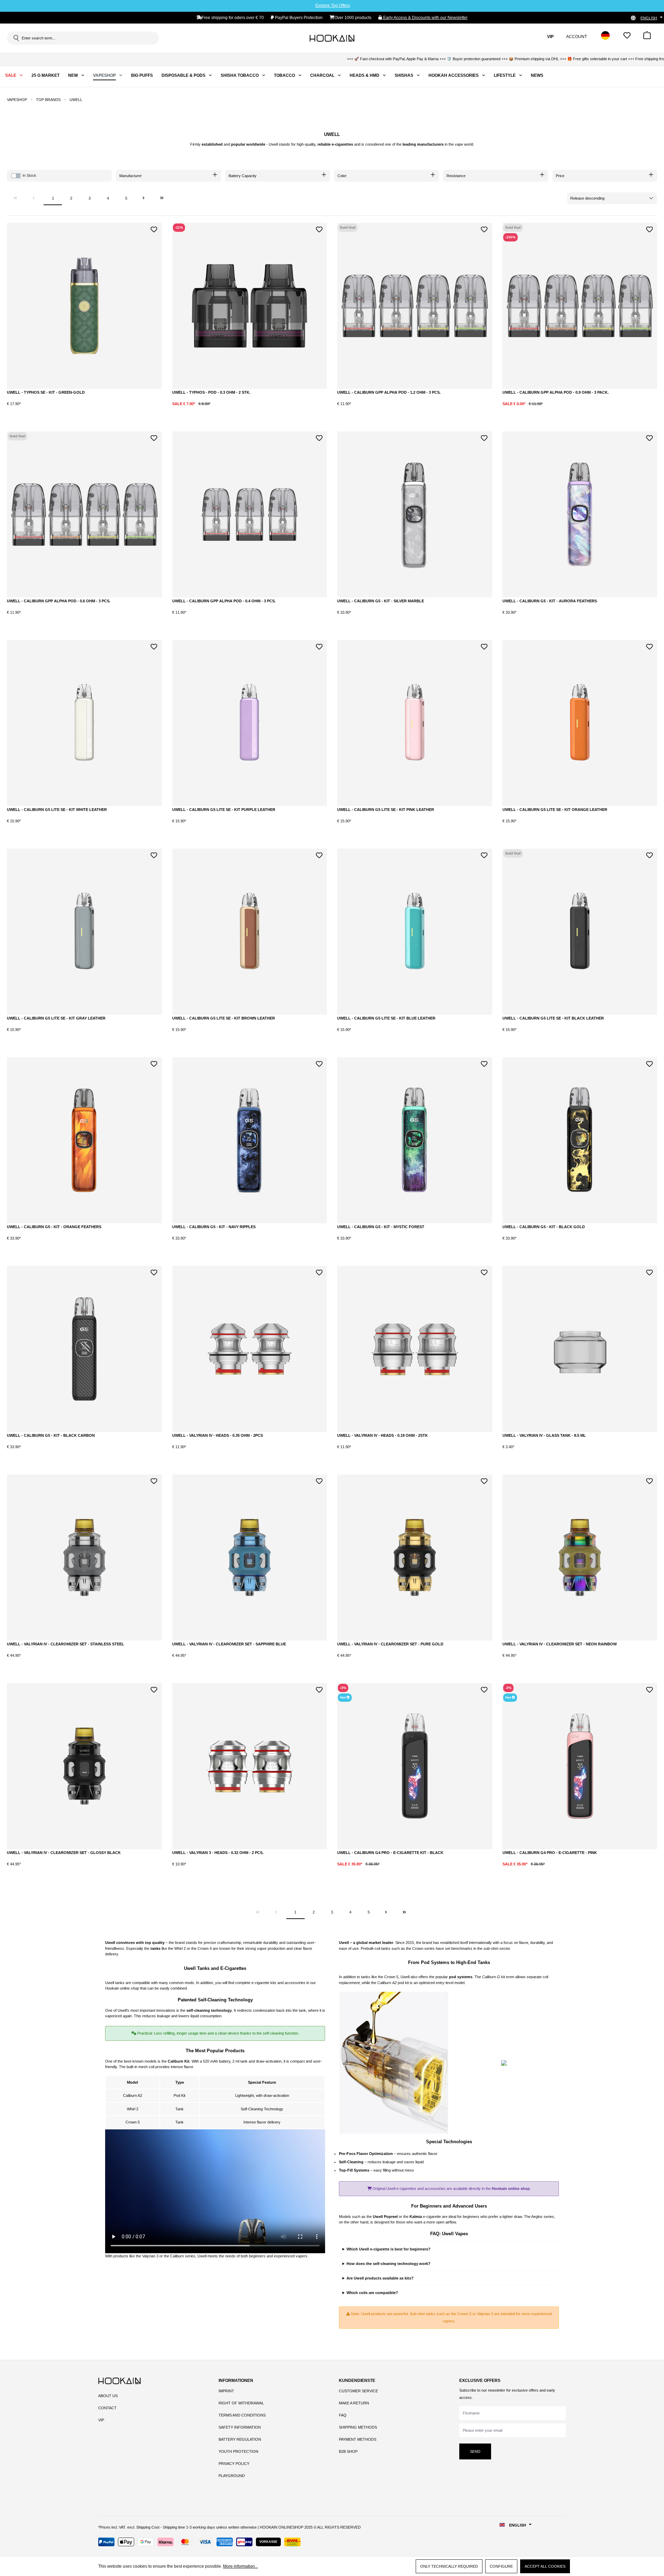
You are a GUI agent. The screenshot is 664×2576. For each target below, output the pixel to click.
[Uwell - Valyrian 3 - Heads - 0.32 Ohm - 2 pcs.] (250, 1766)
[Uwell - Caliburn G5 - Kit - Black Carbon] (84, 1349)
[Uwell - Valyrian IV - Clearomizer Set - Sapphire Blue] (250, 1558)
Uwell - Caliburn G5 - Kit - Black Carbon (51, 1435)
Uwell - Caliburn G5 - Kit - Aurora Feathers (550, 601)
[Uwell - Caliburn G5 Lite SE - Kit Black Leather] (580, 932)
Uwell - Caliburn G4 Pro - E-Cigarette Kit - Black (390, 1853)
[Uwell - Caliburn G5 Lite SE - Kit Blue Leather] (415, 932)
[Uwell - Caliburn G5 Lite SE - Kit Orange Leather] (580, 723)
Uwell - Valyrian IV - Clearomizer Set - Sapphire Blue (229, 1644)
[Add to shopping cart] (81, 409)
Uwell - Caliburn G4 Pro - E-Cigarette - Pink (550, 1853)
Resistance (456, 176)
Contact (107, 2408)
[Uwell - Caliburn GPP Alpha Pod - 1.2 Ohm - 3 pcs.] (415, 306)
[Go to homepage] (332, 38)
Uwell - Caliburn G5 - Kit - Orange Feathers (54, 1227)
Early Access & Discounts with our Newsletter (425, 18)
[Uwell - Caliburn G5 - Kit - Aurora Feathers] (580, 514)
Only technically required (449, 2566)
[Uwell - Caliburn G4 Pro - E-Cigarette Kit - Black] (415, 1766)
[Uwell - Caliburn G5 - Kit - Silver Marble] (415, 514)
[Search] (16, 38)
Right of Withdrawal (241, 2403)
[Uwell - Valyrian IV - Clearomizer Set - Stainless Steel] (84, 1558)
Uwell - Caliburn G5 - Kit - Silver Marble (381, 601)
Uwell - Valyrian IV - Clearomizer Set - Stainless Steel (66, 1644)
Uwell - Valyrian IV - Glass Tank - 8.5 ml (544, 1435)
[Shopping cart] (647, 38)
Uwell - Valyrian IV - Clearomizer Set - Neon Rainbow (560, 1644)
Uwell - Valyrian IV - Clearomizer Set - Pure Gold (390, 1644)
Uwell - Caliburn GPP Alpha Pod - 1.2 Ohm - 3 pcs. (389, 392)
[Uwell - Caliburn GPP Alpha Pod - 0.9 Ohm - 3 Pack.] (580, 306)
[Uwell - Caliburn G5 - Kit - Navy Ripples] (250, 1140)
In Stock (29, 175)
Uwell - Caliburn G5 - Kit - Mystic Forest (381, 1227)
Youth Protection (238, 2451)
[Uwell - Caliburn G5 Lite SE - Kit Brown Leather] (250, 932)
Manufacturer (131, 176)
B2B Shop (348, 2451)
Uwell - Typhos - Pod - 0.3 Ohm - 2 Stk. (211, 392)
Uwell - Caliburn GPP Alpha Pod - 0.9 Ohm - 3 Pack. (556, 392)
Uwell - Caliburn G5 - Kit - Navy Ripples (214, 1227)
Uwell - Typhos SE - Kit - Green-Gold (46, 392)
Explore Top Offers (333, 6)
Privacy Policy (234, 2464)
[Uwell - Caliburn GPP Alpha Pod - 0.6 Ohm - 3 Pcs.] (84, 514)
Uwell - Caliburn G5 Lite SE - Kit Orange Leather (555, 810)
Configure (501, 2566)
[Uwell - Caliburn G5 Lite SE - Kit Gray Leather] (84, 932)
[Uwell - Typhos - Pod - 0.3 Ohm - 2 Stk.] (250, 306)
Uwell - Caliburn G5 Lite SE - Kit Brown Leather (224, 1018)
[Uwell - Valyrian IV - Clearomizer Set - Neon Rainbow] (580, 1558)
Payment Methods (358, 2439)
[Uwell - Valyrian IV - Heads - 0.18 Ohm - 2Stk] (415, 1349)
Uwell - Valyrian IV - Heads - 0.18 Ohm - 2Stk (382, 1435)
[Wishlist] (627, 38)
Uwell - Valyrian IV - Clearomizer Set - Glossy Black (64, 1853)
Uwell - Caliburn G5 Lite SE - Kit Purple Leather (224, 810)
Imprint (226, 2391)
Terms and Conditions (242, 2415)
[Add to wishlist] (154, 229)
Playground (232, 2476)
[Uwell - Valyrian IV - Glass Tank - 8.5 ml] (580, 1349)
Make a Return (354, 2403)
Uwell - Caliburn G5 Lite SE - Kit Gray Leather (56, 1018)
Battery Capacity (243, 176)
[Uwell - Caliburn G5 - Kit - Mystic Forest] (415, 1140)
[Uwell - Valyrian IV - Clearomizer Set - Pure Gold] (415, 1558)
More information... (241, 2566)
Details (415, 410)
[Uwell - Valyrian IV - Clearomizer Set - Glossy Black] (84, 1766)
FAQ (343, 2415)
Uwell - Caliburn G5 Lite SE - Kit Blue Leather (386, 1018)
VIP (101, 2420)
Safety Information (240, 2427)
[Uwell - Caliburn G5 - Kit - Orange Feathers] (84, 1140)
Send (475, 2451)
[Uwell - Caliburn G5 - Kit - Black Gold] (580, 1140)
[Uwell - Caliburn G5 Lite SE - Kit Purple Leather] (250, 723)
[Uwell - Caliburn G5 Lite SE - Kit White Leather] (84, 723)
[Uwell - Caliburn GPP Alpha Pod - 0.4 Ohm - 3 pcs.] (250, 514)
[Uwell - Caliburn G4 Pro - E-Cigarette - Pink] (580, 1766)
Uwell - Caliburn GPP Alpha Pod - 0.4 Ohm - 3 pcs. (224, 601)
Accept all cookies (545, 2566)
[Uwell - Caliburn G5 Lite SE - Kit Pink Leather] (415, 723)
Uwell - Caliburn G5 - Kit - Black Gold (544, 1227)
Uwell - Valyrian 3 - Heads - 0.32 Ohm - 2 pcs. (218, 1853)
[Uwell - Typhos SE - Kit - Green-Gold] (84, 306)
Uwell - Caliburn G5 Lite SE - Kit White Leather (57, 810)
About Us (108, 2396)
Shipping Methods (358, 2427)
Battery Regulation (240, 2439)
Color (342, 176)
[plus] (52, 409)
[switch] (16, 176)
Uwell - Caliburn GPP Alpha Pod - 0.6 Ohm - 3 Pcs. (59, 601)
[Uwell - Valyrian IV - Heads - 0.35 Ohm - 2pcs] (250, 1349)
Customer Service (358, 2391)
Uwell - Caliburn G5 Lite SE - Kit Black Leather (553, 1018)
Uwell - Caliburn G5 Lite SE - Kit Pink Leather (386, 810)
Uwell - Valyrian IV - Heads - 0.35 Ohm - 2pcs (218, 1435)
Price (560, 176)
